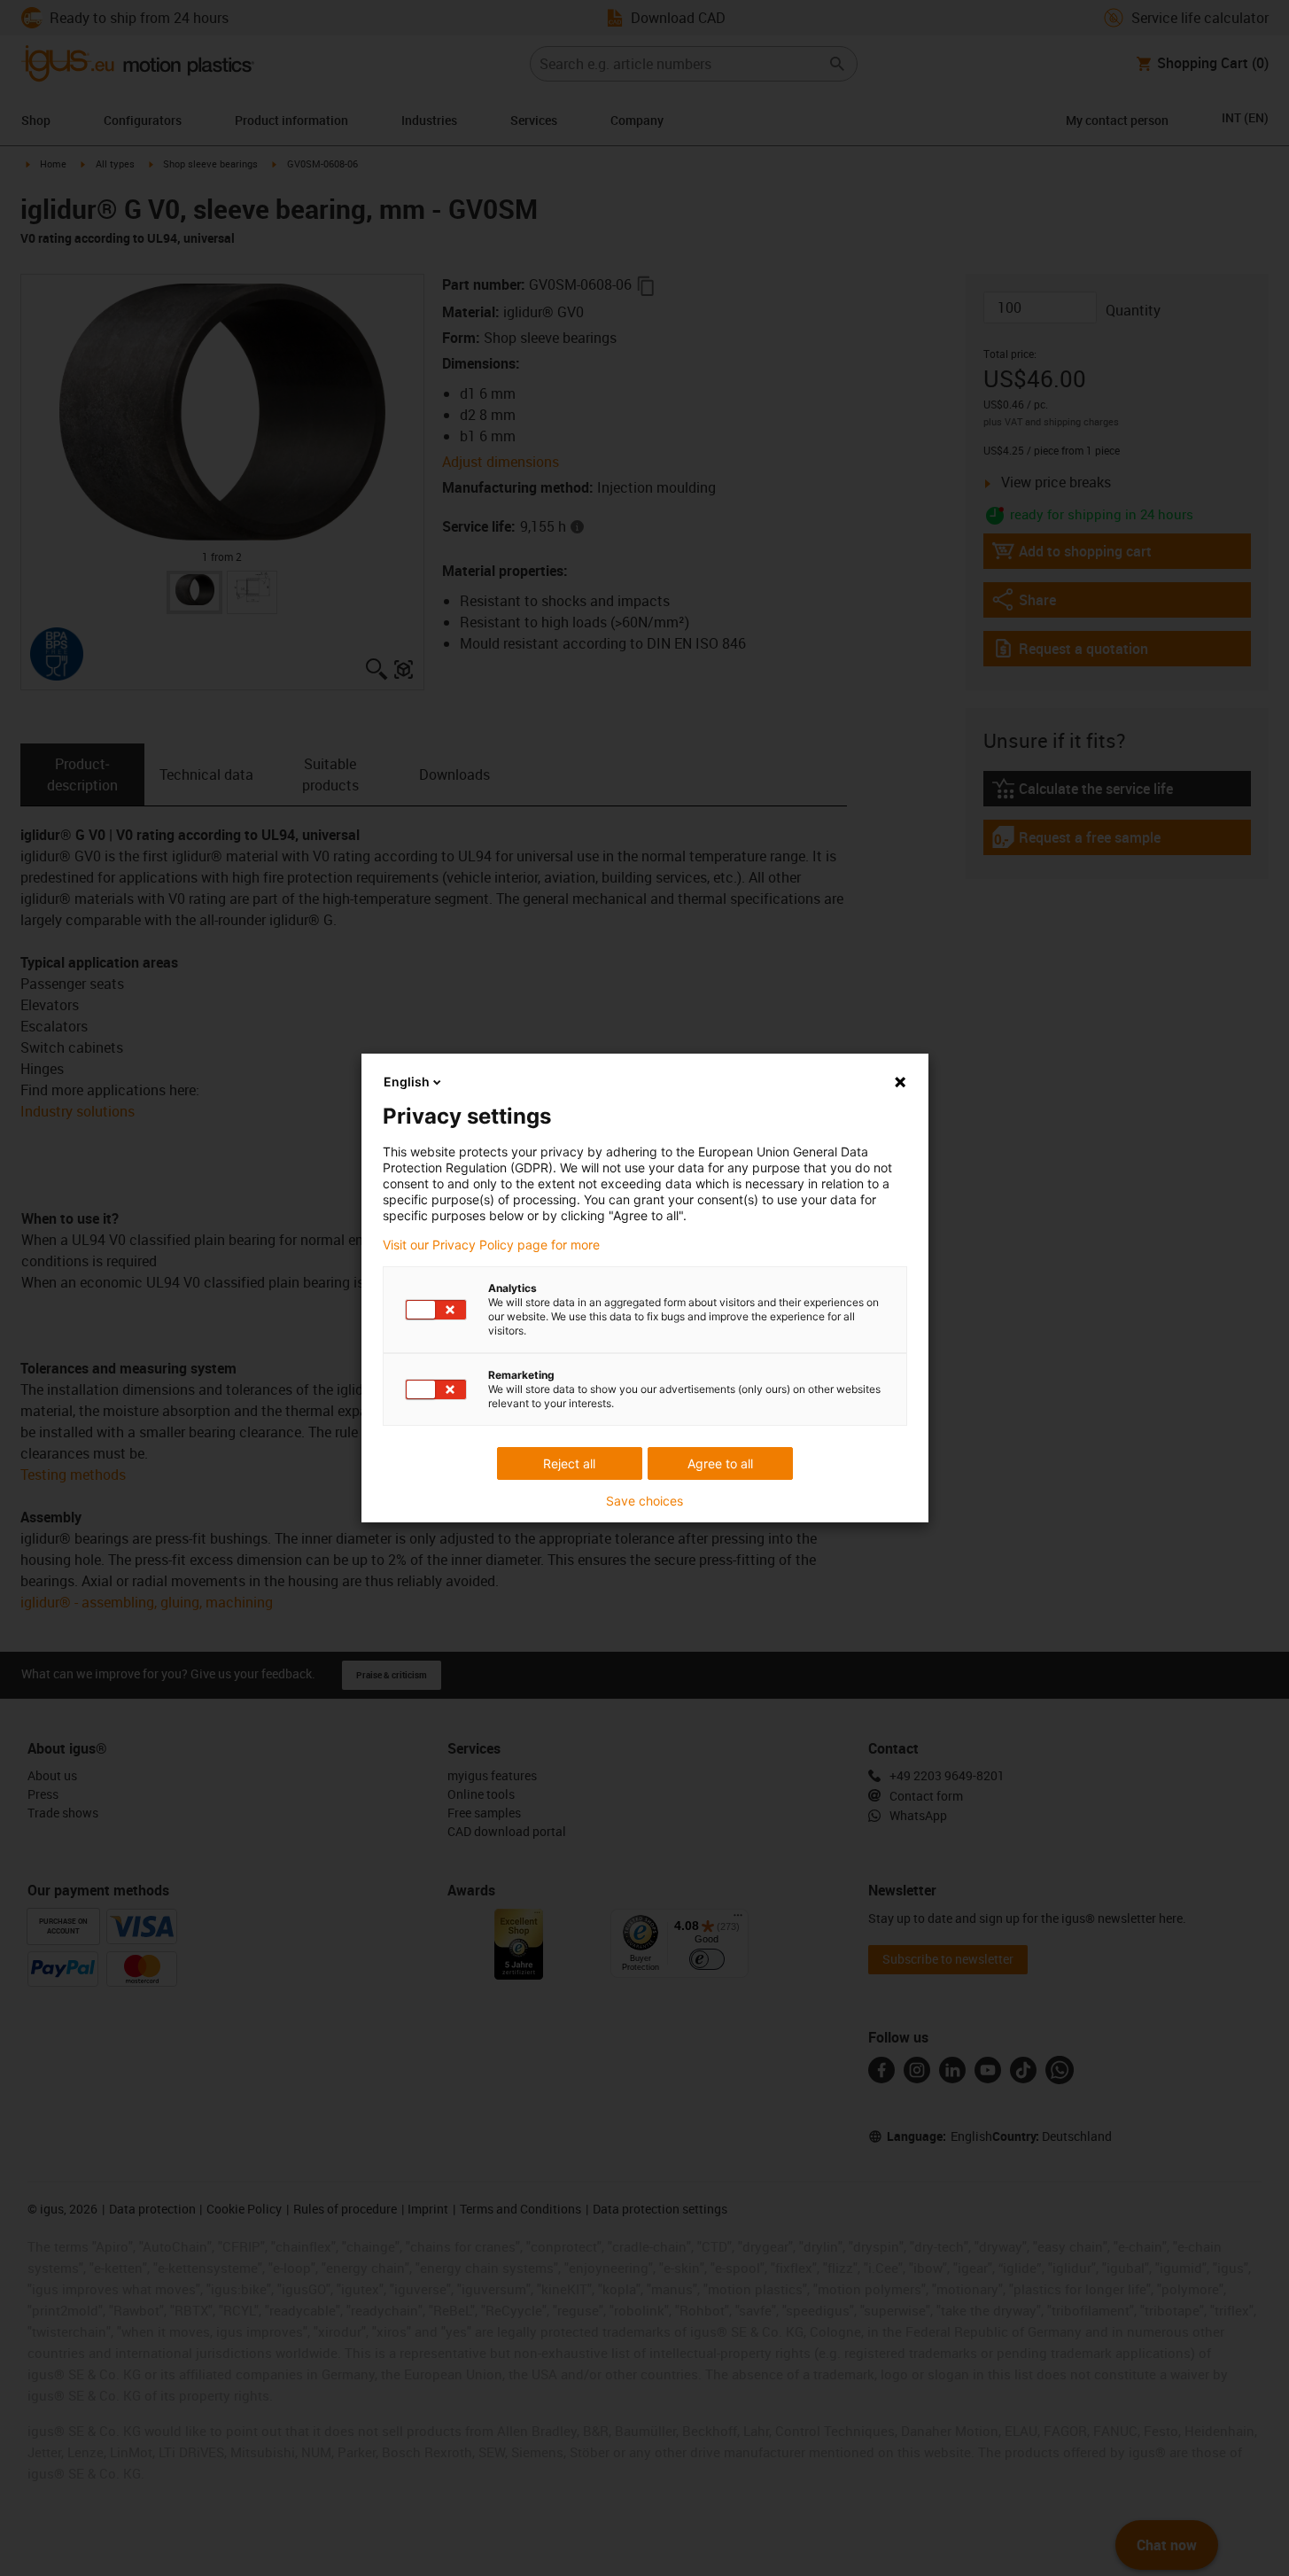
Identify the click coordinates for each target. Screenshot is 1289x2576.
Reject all (569, 1463)
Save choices (644, 1501)
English (407, 1082)
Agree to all (720, 1463)
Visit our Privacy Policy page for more (491, 1245)
